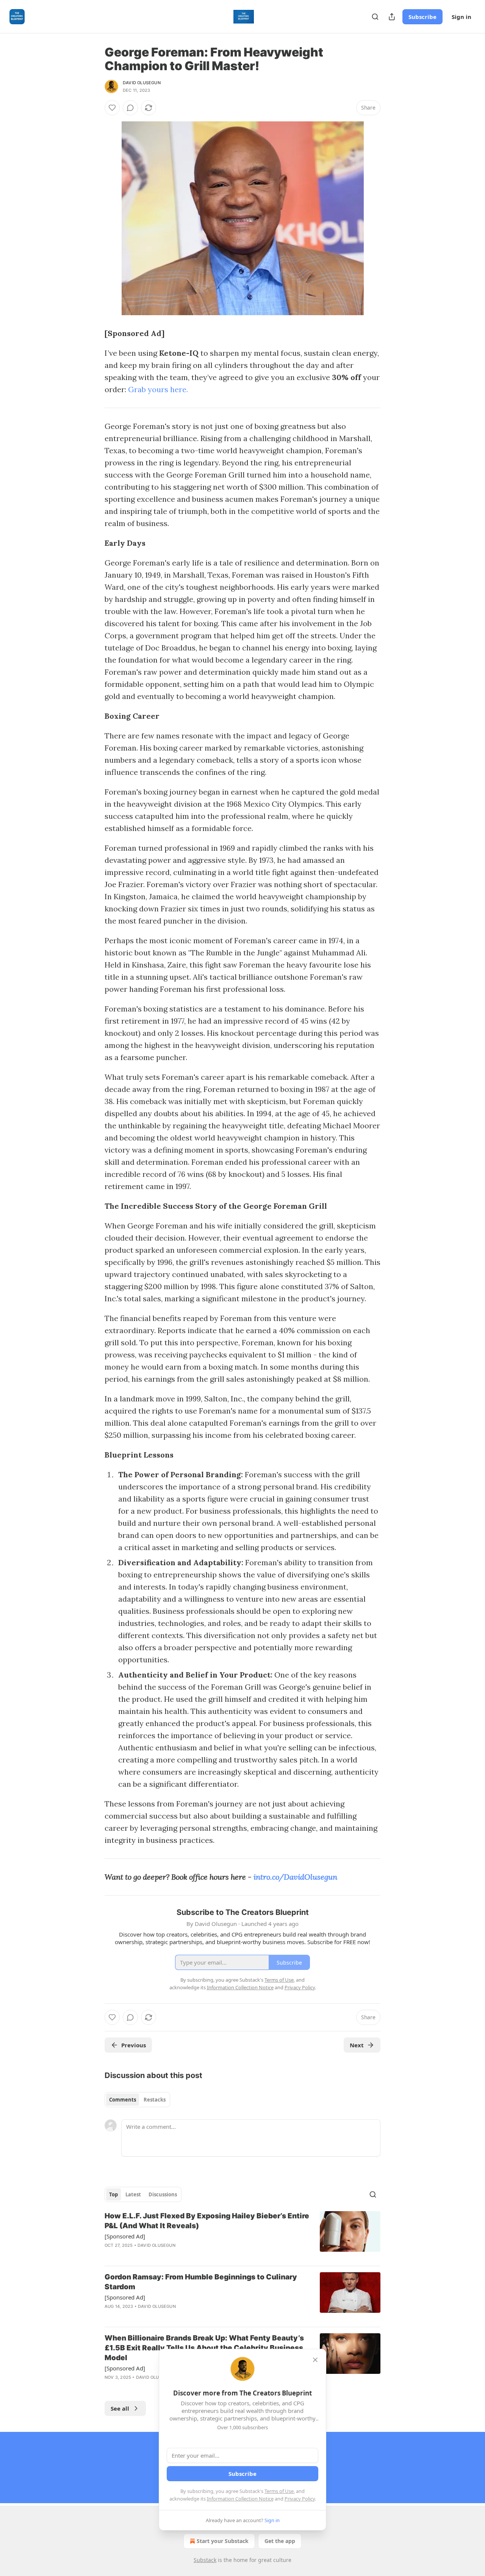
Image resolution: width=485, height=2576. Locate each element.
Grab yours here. (158, 389)
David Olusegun (142, 83)
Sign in (462, 17)
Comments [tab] (123, 2100)
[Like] (112, 108)
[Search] (375, 17)
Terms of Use (279, 2491)
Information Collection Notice (240, 2499)
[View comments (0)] (130, 108)
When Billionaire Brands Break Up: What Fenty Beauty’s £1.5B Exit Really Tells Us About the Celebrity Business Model (204, 2348)
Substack (205, 2560)
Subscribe (422, 17)
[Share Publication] (392, 17)
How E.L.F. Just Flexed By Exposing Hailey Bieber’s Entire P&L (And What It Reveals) (207, 2221)
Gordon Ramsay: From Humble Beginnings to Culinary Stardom (201, 2282)
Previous (134, 2045)
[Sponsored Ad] (125, 2236)
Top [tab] (113, 2194)
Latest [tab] (133, 2194)
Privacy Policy (300, 2499)
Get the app (280, 2541)
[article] (242, 2235)
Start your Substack (223, 2541)
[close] (315, 2360)
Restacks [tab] (155, 2100)
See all (120, 2408)
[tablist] (137, 2100)
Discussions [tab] (163, 2194)
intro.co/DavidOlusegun (295, 1877)
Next (357, 2045)
